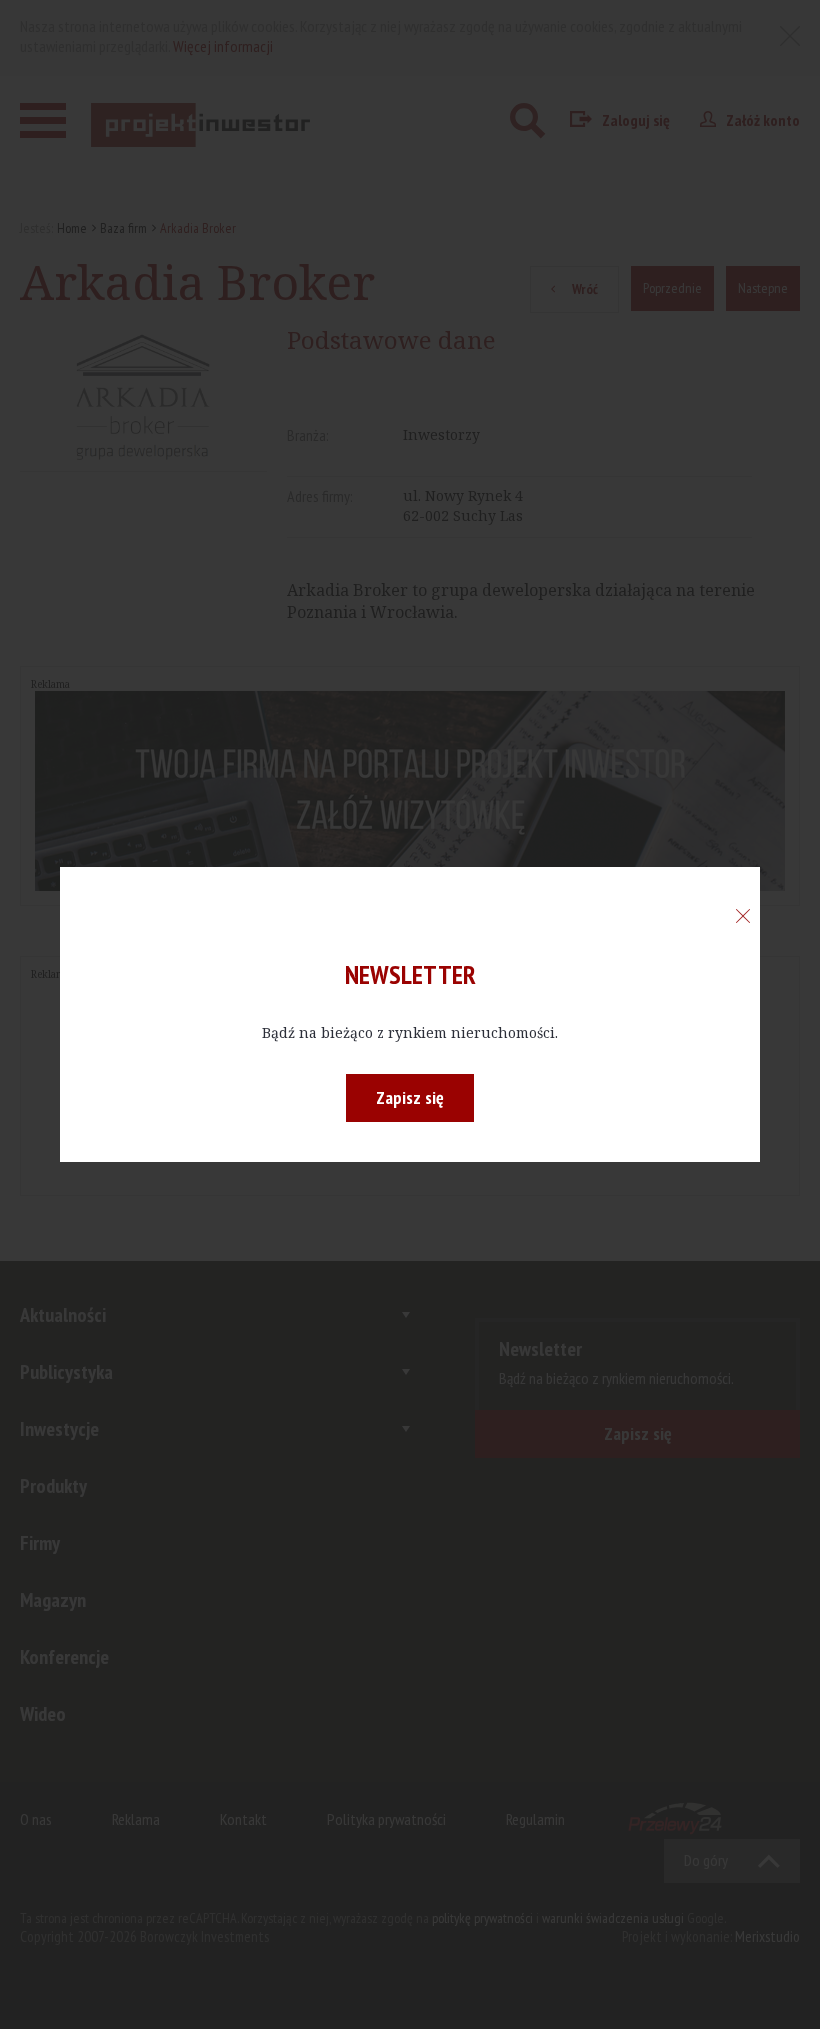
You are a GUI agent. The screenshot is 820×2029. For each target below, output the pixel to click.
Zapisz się (410, 1097)
